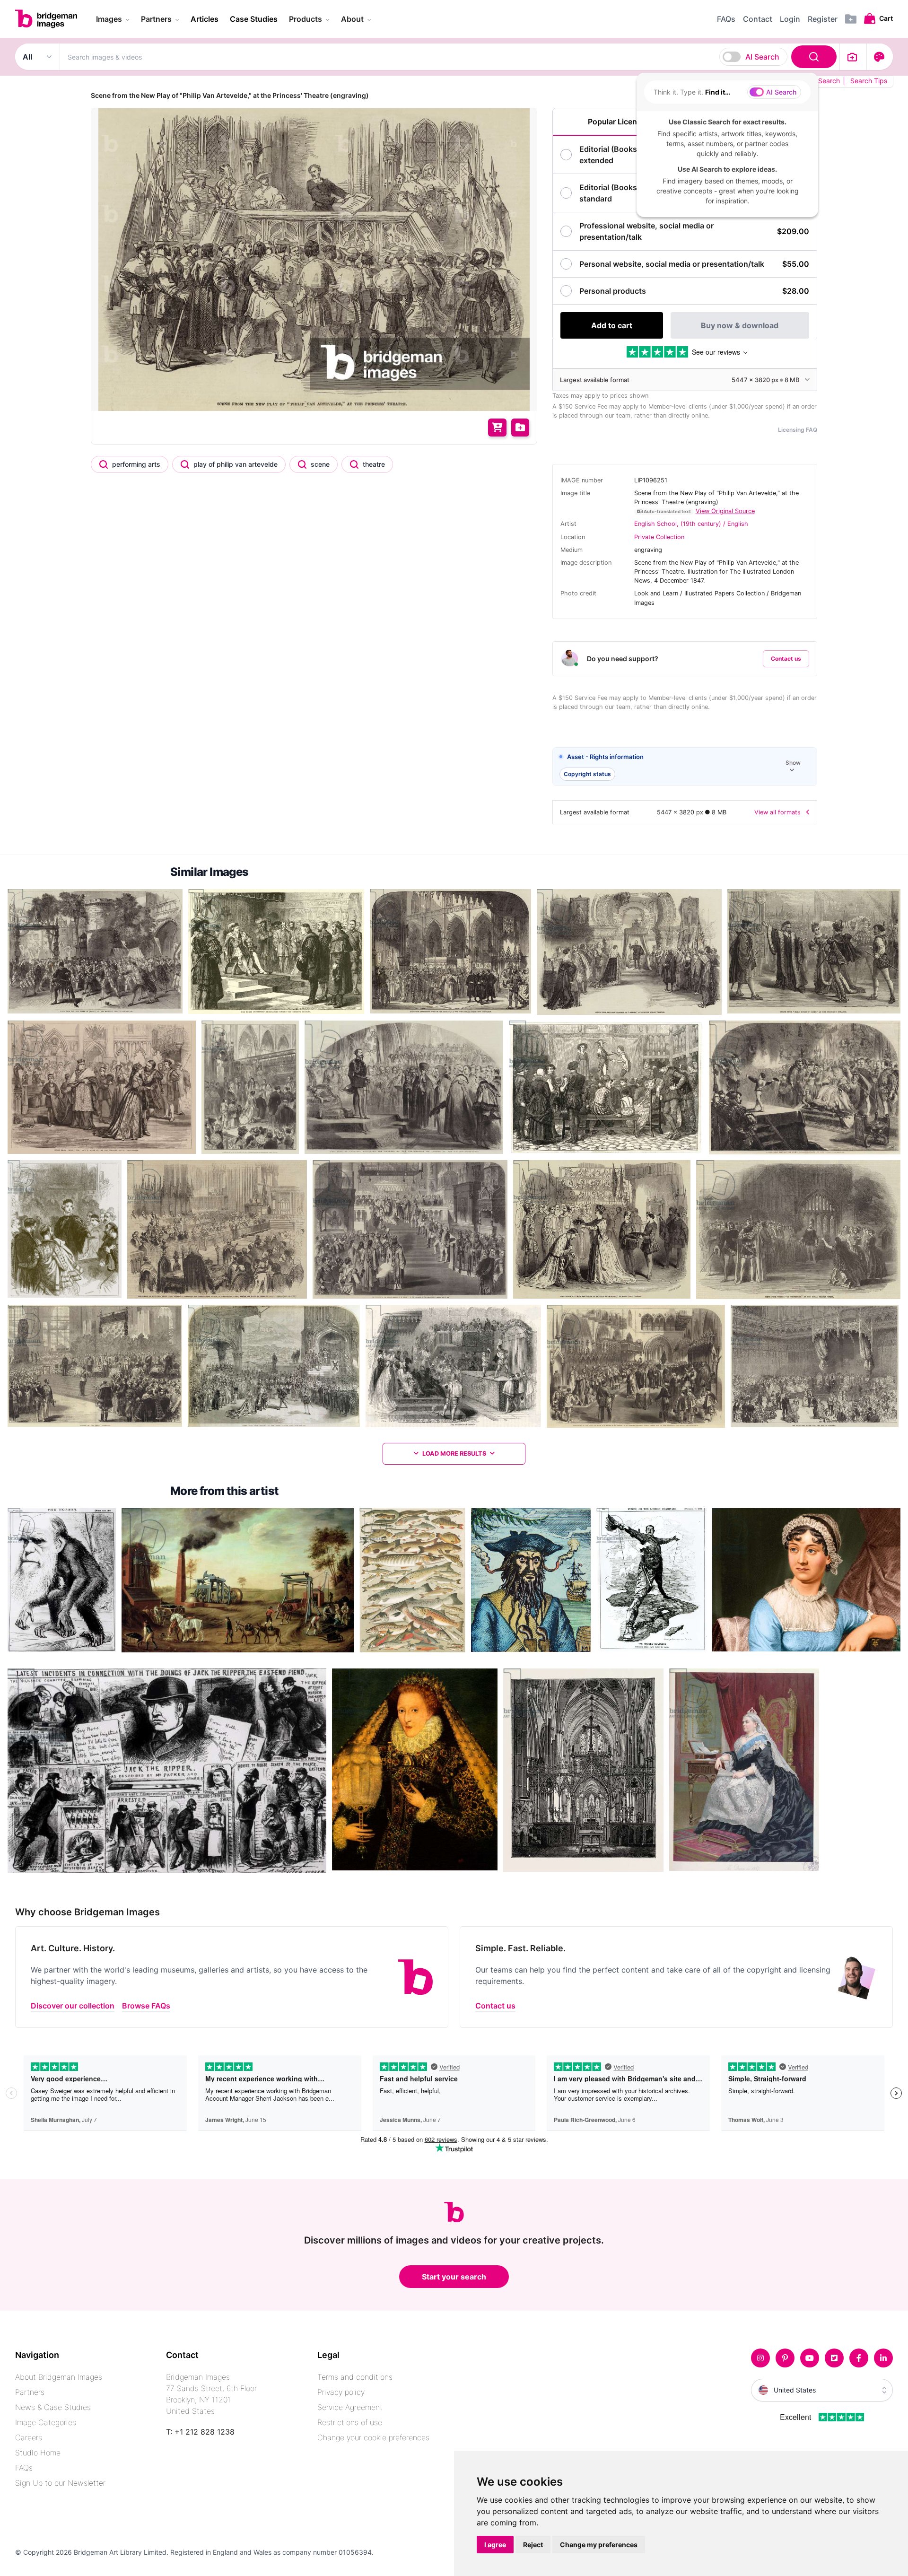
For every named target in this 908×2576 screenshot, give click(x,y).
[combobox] (450, 57)
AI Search (762, 57)
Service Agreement (350, 2407)
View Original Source (725, 511)
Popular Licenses (619, 122)
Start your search (454, 2277)
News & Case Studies (53, 2407)
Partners (30, 2392)
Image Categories (46, 2422)
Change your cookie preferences (373, 2437)
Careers (29, 2437)
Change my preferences (599, 2545)
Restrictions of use (350, 2422)
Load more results (454, 1454)
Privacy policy (341, 2392)
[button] (685, 767)
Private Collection (659, 537)
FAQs (24, 2468)
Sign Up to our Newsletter (60, 2483)
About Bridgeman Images (59, 2377)
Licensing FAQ (798, 430)
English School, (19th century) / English (691, 524)
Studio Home (38, 2453)
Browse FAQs (146, 2006)
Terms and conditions (355, 2377)
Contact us (786, 659)
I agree (495, 2545)
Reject (533, 2545)
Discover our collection (73, 2006)
